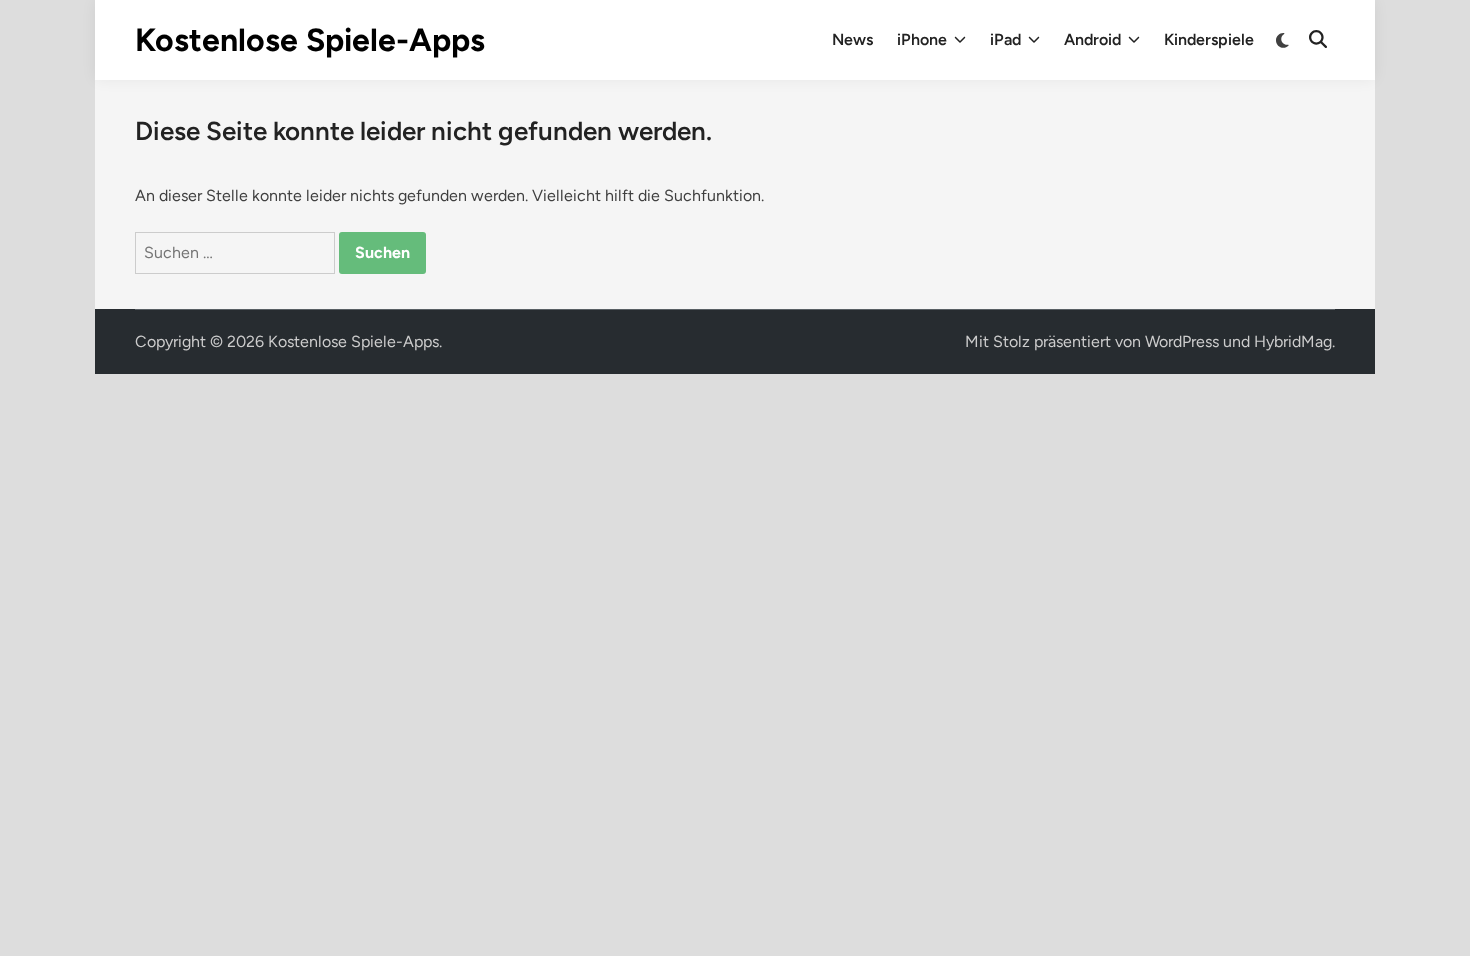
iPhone (922, 39)
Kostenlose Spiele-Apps (310, 40)
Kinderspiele (1209, 39)
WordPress (1182, 341)
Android (1092, 39)
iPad (1005, 39)
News (852, 39)
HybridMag (1293, 341)
